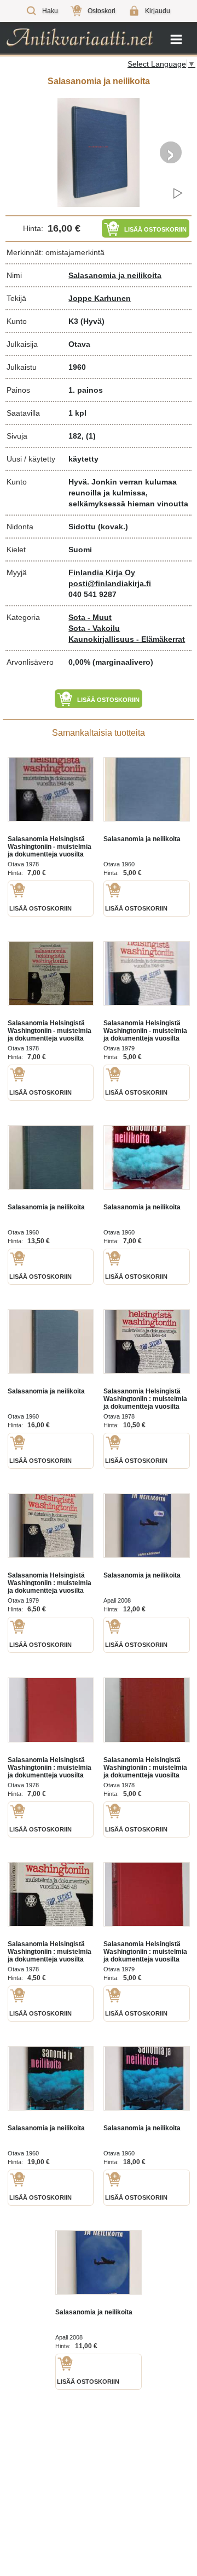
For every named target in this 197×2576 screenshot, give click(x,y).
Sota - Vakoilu (94, 628)
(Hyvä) (92, 321)
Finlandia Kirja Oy (102, 572)
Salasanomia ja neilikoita (115, 275)
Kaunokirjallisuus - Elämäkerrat (127, 639)
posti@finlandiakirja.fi (110, 583)
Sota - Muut (90, 617)
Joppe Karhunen (100, 298)
